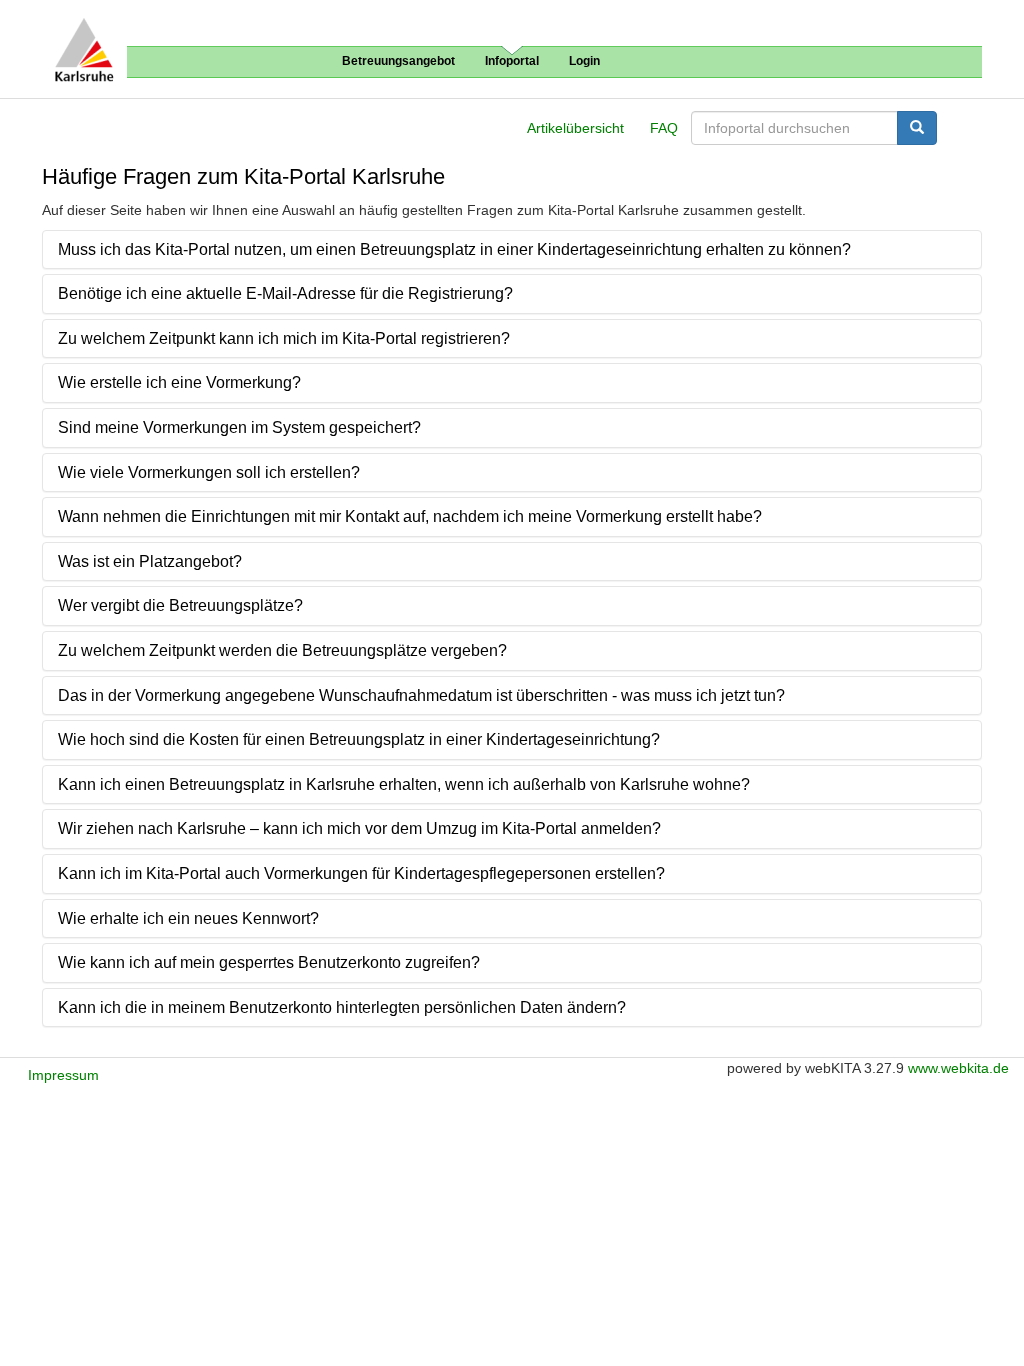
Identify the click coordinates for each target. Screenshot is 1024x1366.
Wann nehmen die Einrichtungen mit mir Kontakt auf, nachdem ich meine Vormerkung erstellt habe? (410, 516)
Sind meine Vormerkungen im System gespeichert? (239, 427)
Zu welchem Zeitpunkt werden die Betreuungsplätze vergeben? (282, 650)
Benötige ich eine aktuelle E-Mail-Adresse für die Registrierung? (285, 293)
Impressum (63, 1075)
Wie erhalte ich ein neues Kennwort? (188, 918)
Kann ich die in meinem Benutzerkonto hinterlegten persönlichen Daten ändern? (342, 1007)
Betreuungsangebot (398, 61)
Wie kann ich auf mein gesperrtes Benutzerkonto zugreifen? (269, 962)
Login (584, 61)
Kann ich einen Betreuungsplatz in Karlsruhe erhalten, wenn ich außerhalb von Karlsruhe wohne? (404, 784)
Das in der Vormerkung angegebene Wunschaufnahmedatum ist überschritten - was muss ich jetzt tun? (421, 695)
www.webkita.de (958, 1068)
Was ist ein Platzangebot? (150, 561)
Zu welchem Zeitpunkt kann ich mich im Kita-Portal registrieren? (284, 338)
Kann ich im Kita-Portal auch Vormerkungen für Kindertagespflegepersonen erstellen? (361, 873)
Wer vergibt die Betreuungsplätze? (180, 605)
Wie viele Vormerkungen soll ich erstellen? (209, 472)
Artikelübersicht (575, 128)
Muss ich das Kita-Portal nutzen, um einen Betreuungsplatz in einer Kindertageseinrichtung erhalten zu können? (454, 249)
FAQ (664, 128)
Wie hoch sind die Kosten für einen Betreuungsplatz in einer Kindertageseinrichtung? (359, 739)
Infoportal (512, 61)
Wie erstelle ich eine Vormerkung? (179, 382)
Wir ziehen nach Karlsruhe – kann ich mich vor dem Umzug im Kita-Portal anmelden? (359, 828)
